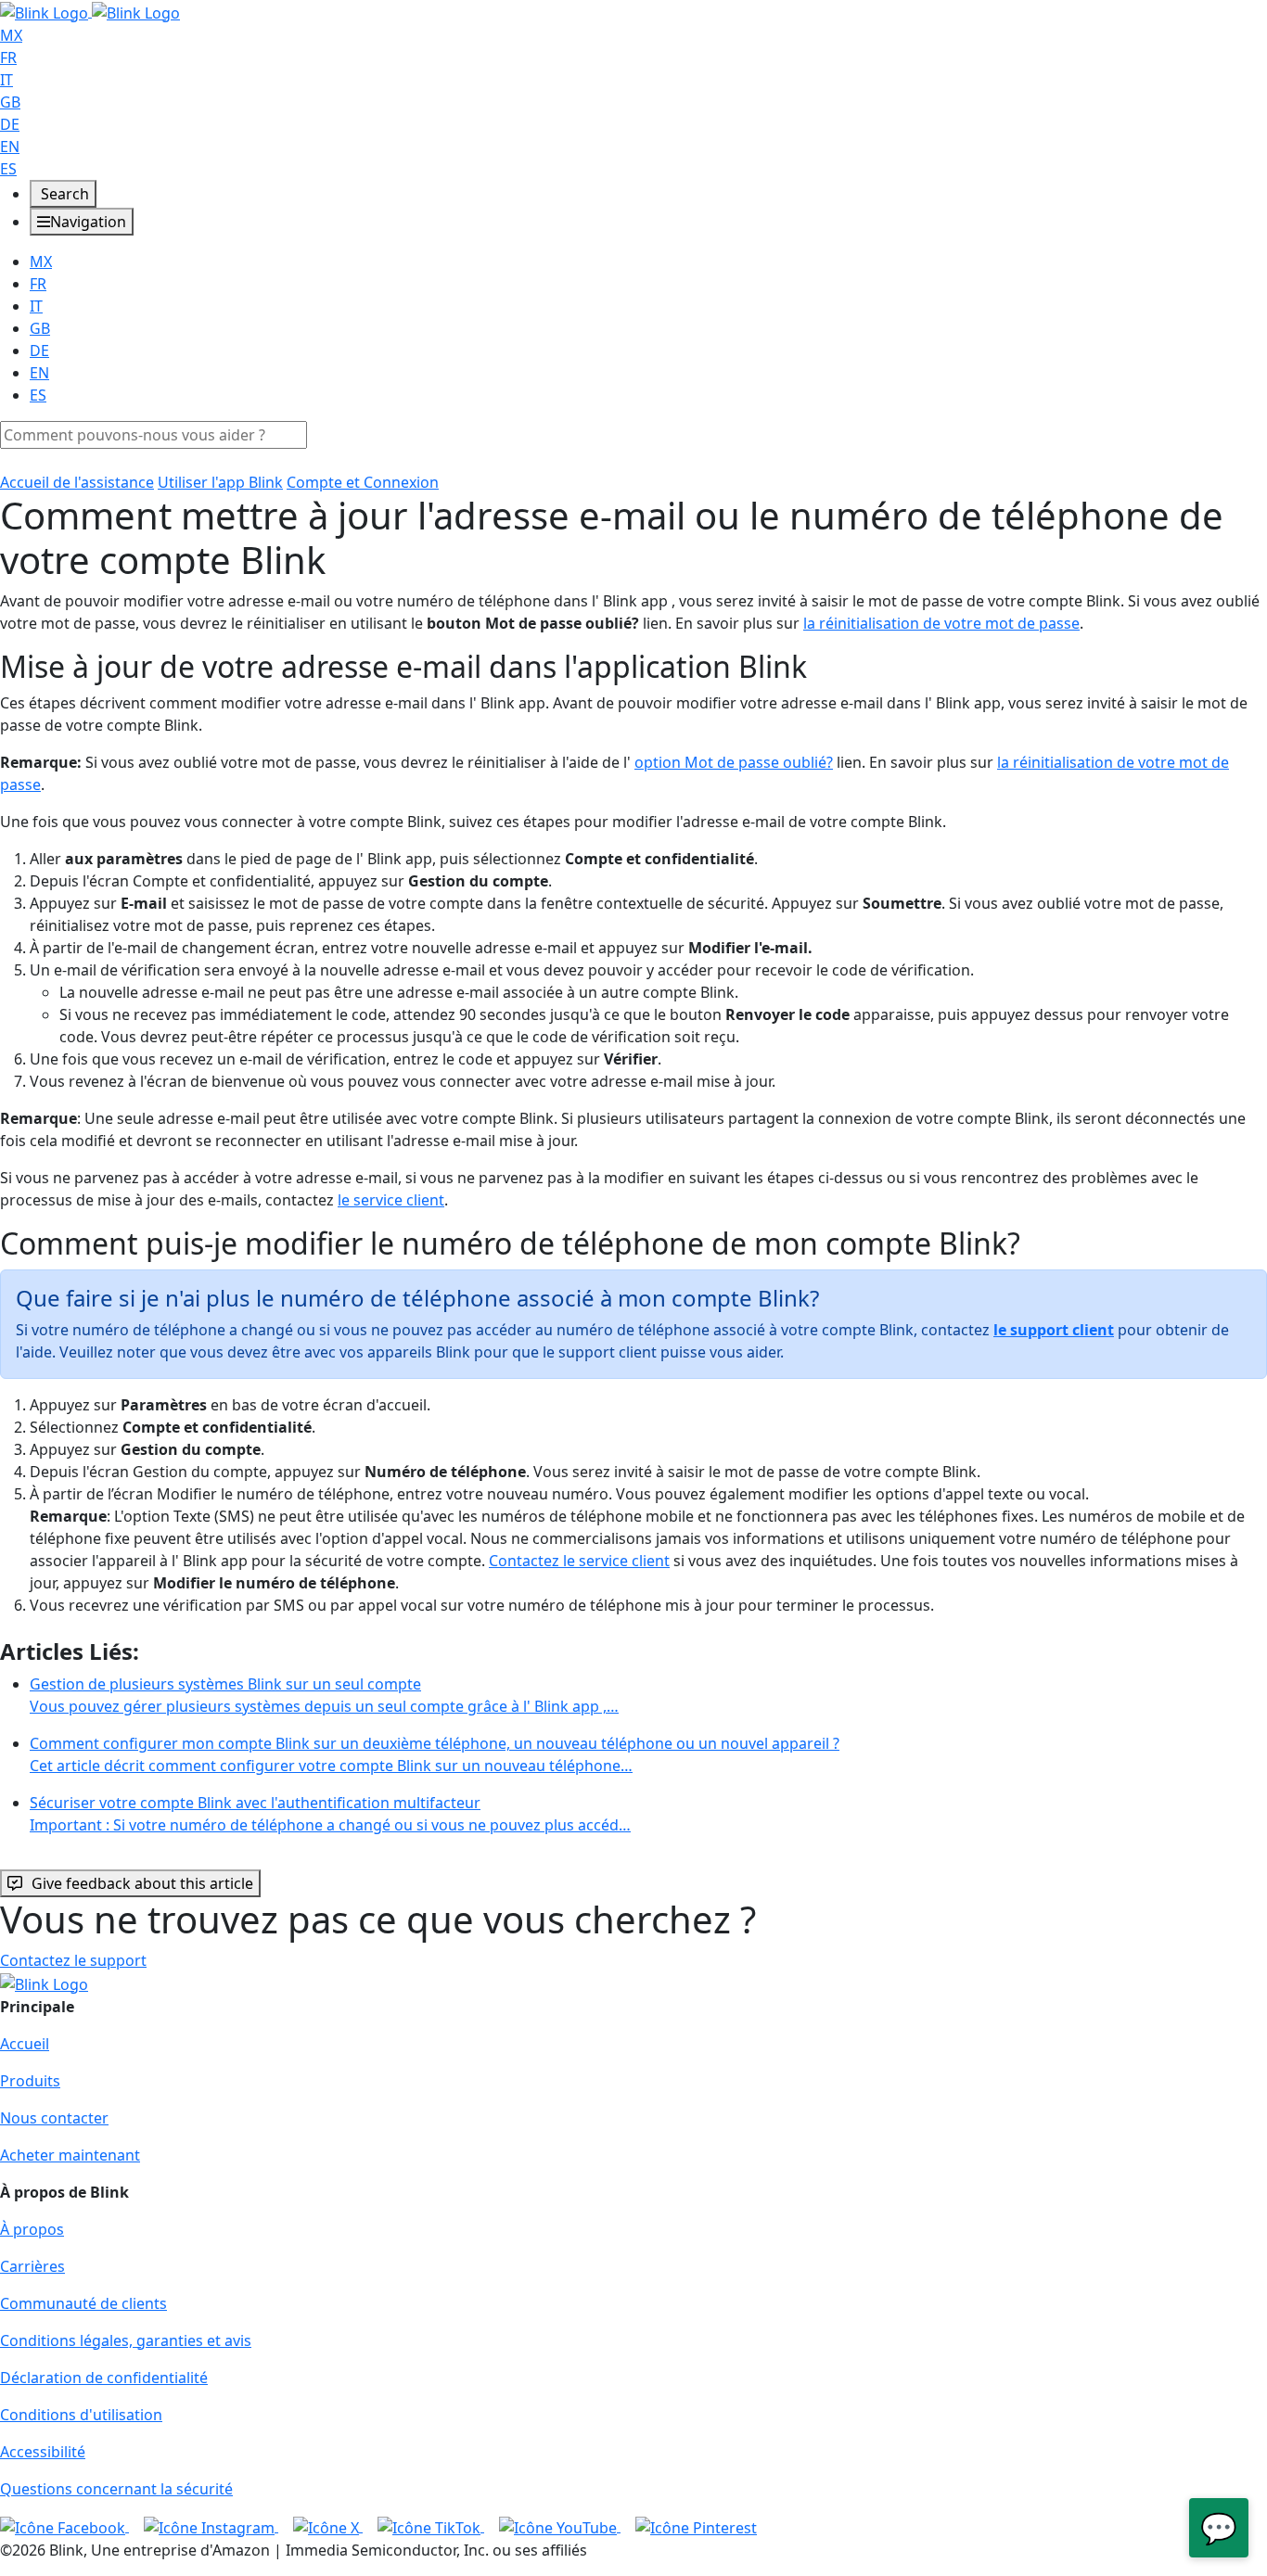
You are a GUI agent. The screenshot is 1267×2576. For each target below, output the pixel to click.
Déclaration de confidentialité (104, 2378)
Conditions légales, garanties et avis (126, 2340)
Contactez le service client (579, 1561)
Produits (30, 2081)
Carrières (32, 2266)
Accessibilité (43, 2452)
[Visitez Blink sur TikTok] (431, 2526)
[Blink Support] (90, 11)
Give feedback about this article (142, 1883)
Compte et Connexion (363, 482)
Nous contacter (54, 2118)
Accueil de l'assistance (77, 482)
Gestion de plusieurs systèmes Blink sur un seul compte (324, 1695)
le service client (391, 1200)
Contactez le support (73, 1960)
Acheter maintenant (70, 2155)
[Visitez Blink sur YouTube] (560, 2526)
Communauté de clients (83, 2303)
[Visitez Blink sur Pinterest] (696, 2526)
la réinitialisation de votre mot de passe (941, 623)
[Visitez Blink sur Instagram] (211, 2526)
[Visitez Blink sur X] (328, 2526)
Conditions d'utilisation (81, 2415)
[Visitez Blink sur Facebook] (64, 2526)
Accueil (25, 2044)
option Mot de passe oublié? (734, 762)
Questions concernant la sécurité (116, 2489)
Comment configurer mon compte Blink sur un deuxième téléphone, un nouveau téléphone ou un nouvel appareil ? (435, 1754)
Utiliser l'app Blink (220, 482)
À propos (32, 2229)
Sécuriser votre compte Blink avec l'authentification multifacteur (330, 1814)
